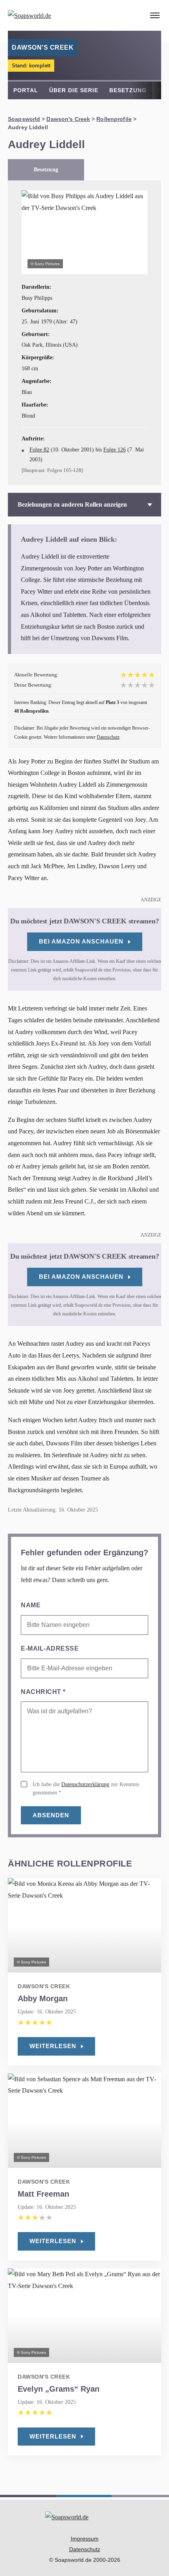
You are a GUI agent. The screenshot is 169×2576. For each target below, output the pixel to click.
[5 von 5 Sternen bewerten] (152, 685)
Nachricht (43, 1692)
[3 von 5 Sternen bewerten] (138, 685)
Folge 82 (39, 450)
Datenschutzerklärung (85, 1784)
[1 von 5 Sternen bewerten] (123, 685)
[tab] (46, 170)
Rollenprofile (114, 119)
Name (31, 1605)
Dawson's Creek (68, 119)
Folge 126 (115, 450)
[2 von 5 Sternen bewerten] (130, 685)
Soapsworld (24, 119)
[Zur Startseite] (51, 15)
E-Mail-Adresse (50, 1648)
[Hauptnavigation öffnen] (155, 15)
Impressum (85, 2539)
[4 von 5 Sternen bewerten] (145, 685)
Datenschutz (108, 737)
